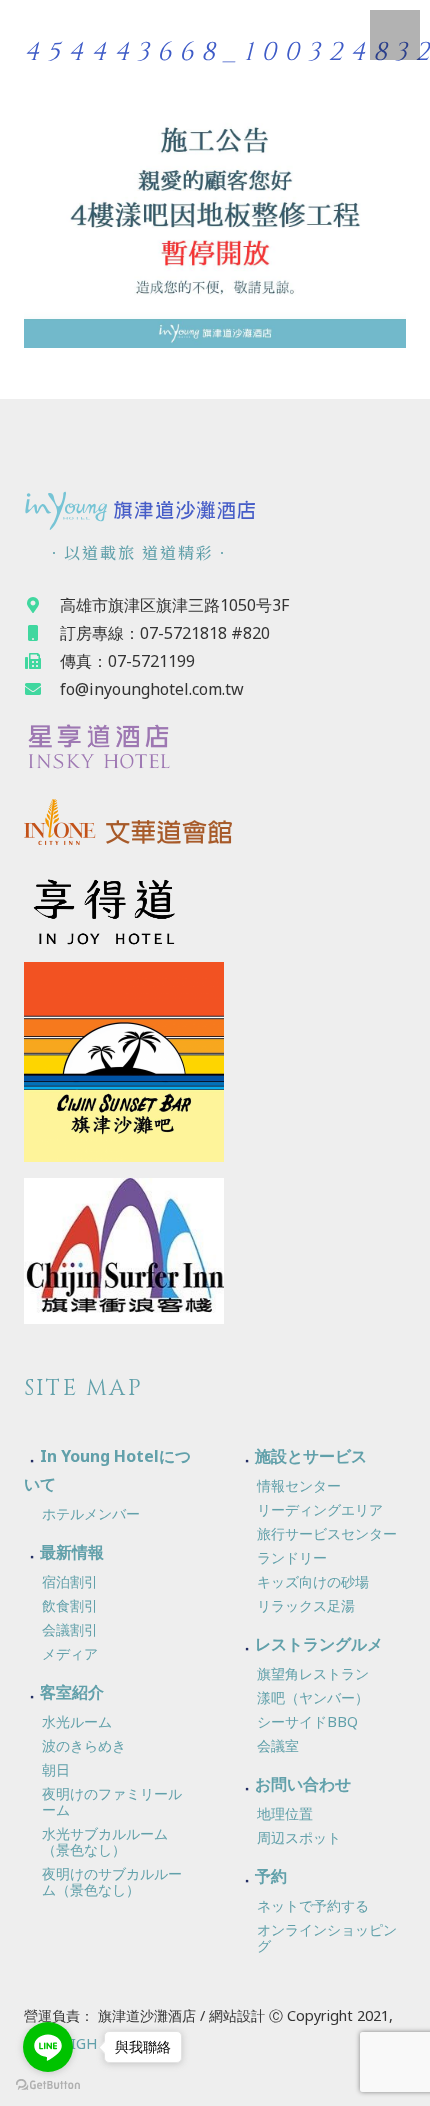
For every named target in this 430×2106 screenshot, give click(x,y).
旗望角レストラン (313, 1673)
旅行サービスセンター (327, 1533)
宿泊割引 (70, 1581)
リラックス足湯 (306, 1605)
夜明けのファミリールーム (112, 1801)
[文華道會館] (215, 826)
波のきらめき (84, 1745)
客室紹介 (72, 1692)
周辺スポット (299, 1837)
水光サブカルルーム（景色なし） (105, 1841)
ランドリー (292, 1557)
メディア (70, 1653)
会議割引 (70, 1629)
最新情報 (72, 1552)
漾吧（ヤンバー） (313, 1697)
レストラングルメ (319, 1644)
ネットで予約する (313, 1905)
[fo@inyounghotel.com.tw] (42, 689)
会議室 (278, 1745)
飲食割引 (70, 1605)
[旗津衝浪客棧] (215, 1251)
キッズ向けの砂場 (313, 1581)
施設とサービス (311, 1456)
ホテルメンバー (91, 1513)
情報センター (299, 1485)
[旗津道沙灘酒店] (215, 509)
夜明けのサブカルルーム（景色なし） (112, 1881)
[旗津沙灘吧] (215, 1062)
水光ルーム (77, 1721)
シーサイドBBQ (307, 1721)
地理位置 (285, 1813)
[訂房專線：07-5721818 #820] (42, 633)
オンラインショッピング (327, 1937)
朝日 (56, 1769)
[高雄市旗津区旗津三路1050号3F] (42, 605)
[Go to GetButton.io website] (48, 2085)
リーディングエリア (320, 1509)
